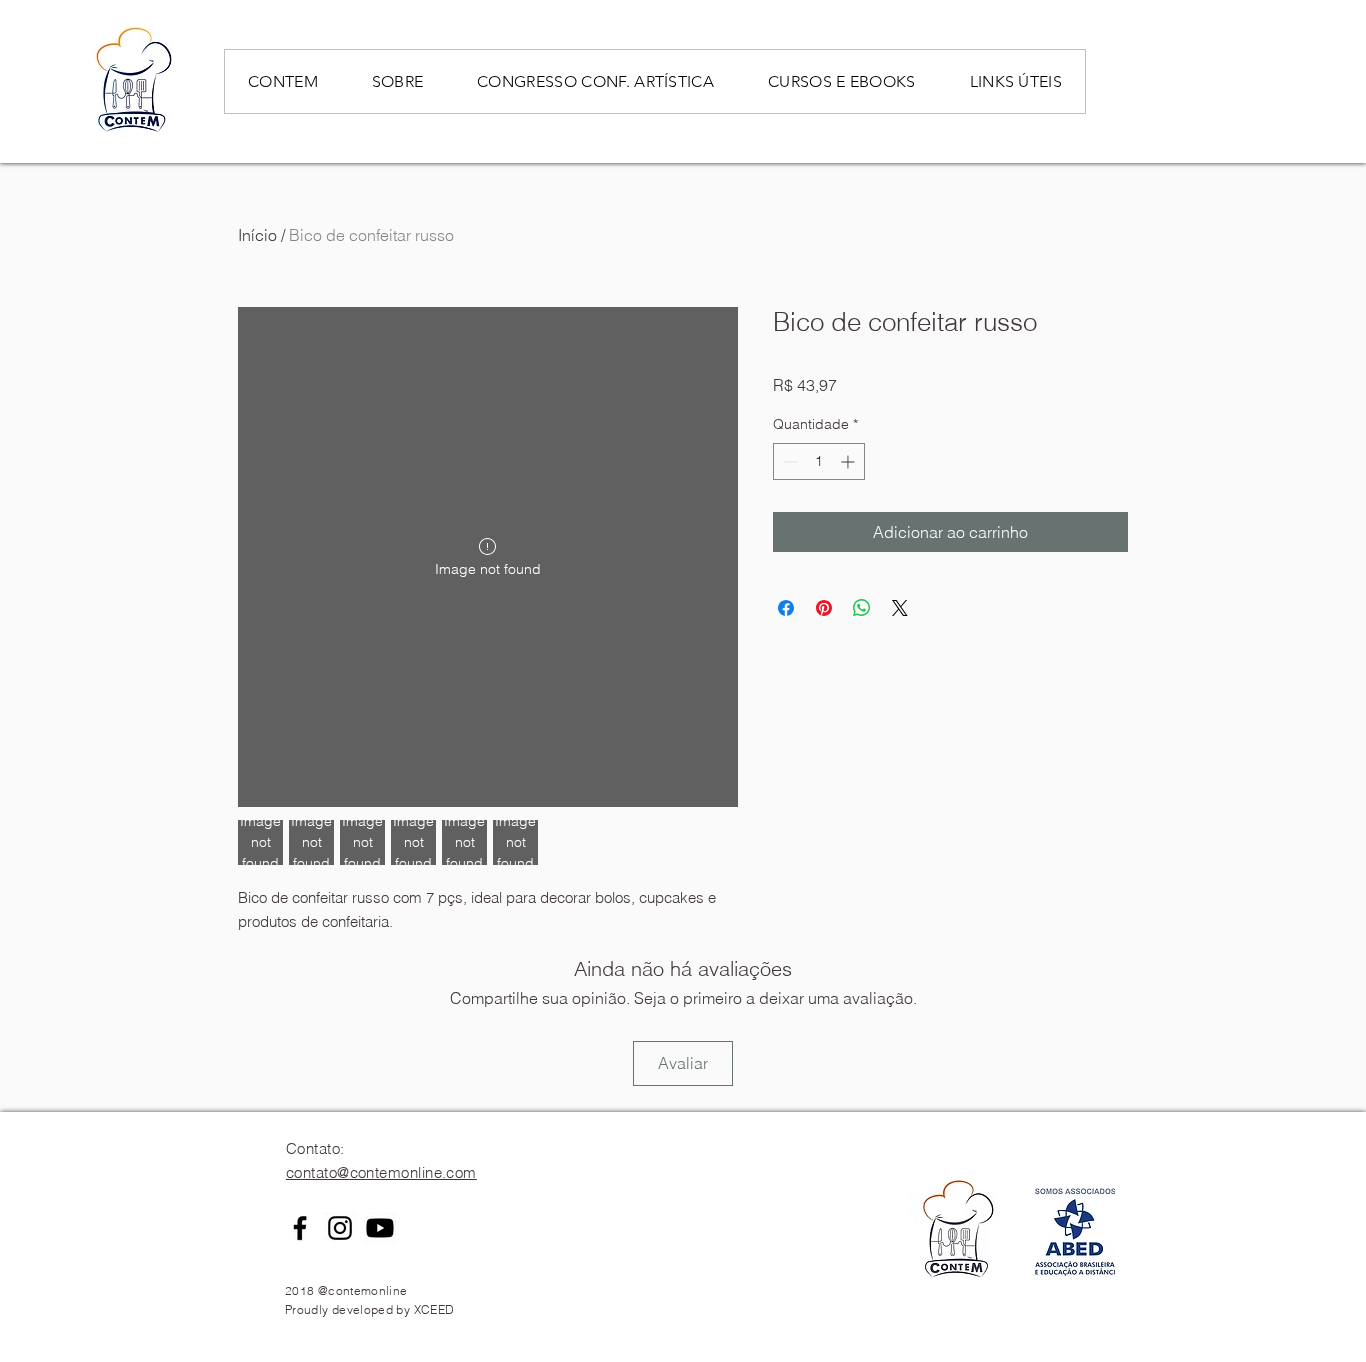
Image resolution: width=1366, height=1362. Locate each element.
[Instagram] (340, 1228)
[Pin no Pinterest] (824, 608)
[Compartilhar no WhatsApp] (862, 608)
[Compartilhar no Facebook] (786, 608)
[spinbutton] (819, 461)
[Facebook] (300, 1228)
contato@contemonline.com (381, 1172)
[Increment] (849, 461)
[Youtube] (380, 1228)
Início (257, 235)
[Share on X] (900, 608)
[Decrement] (788, 461)
